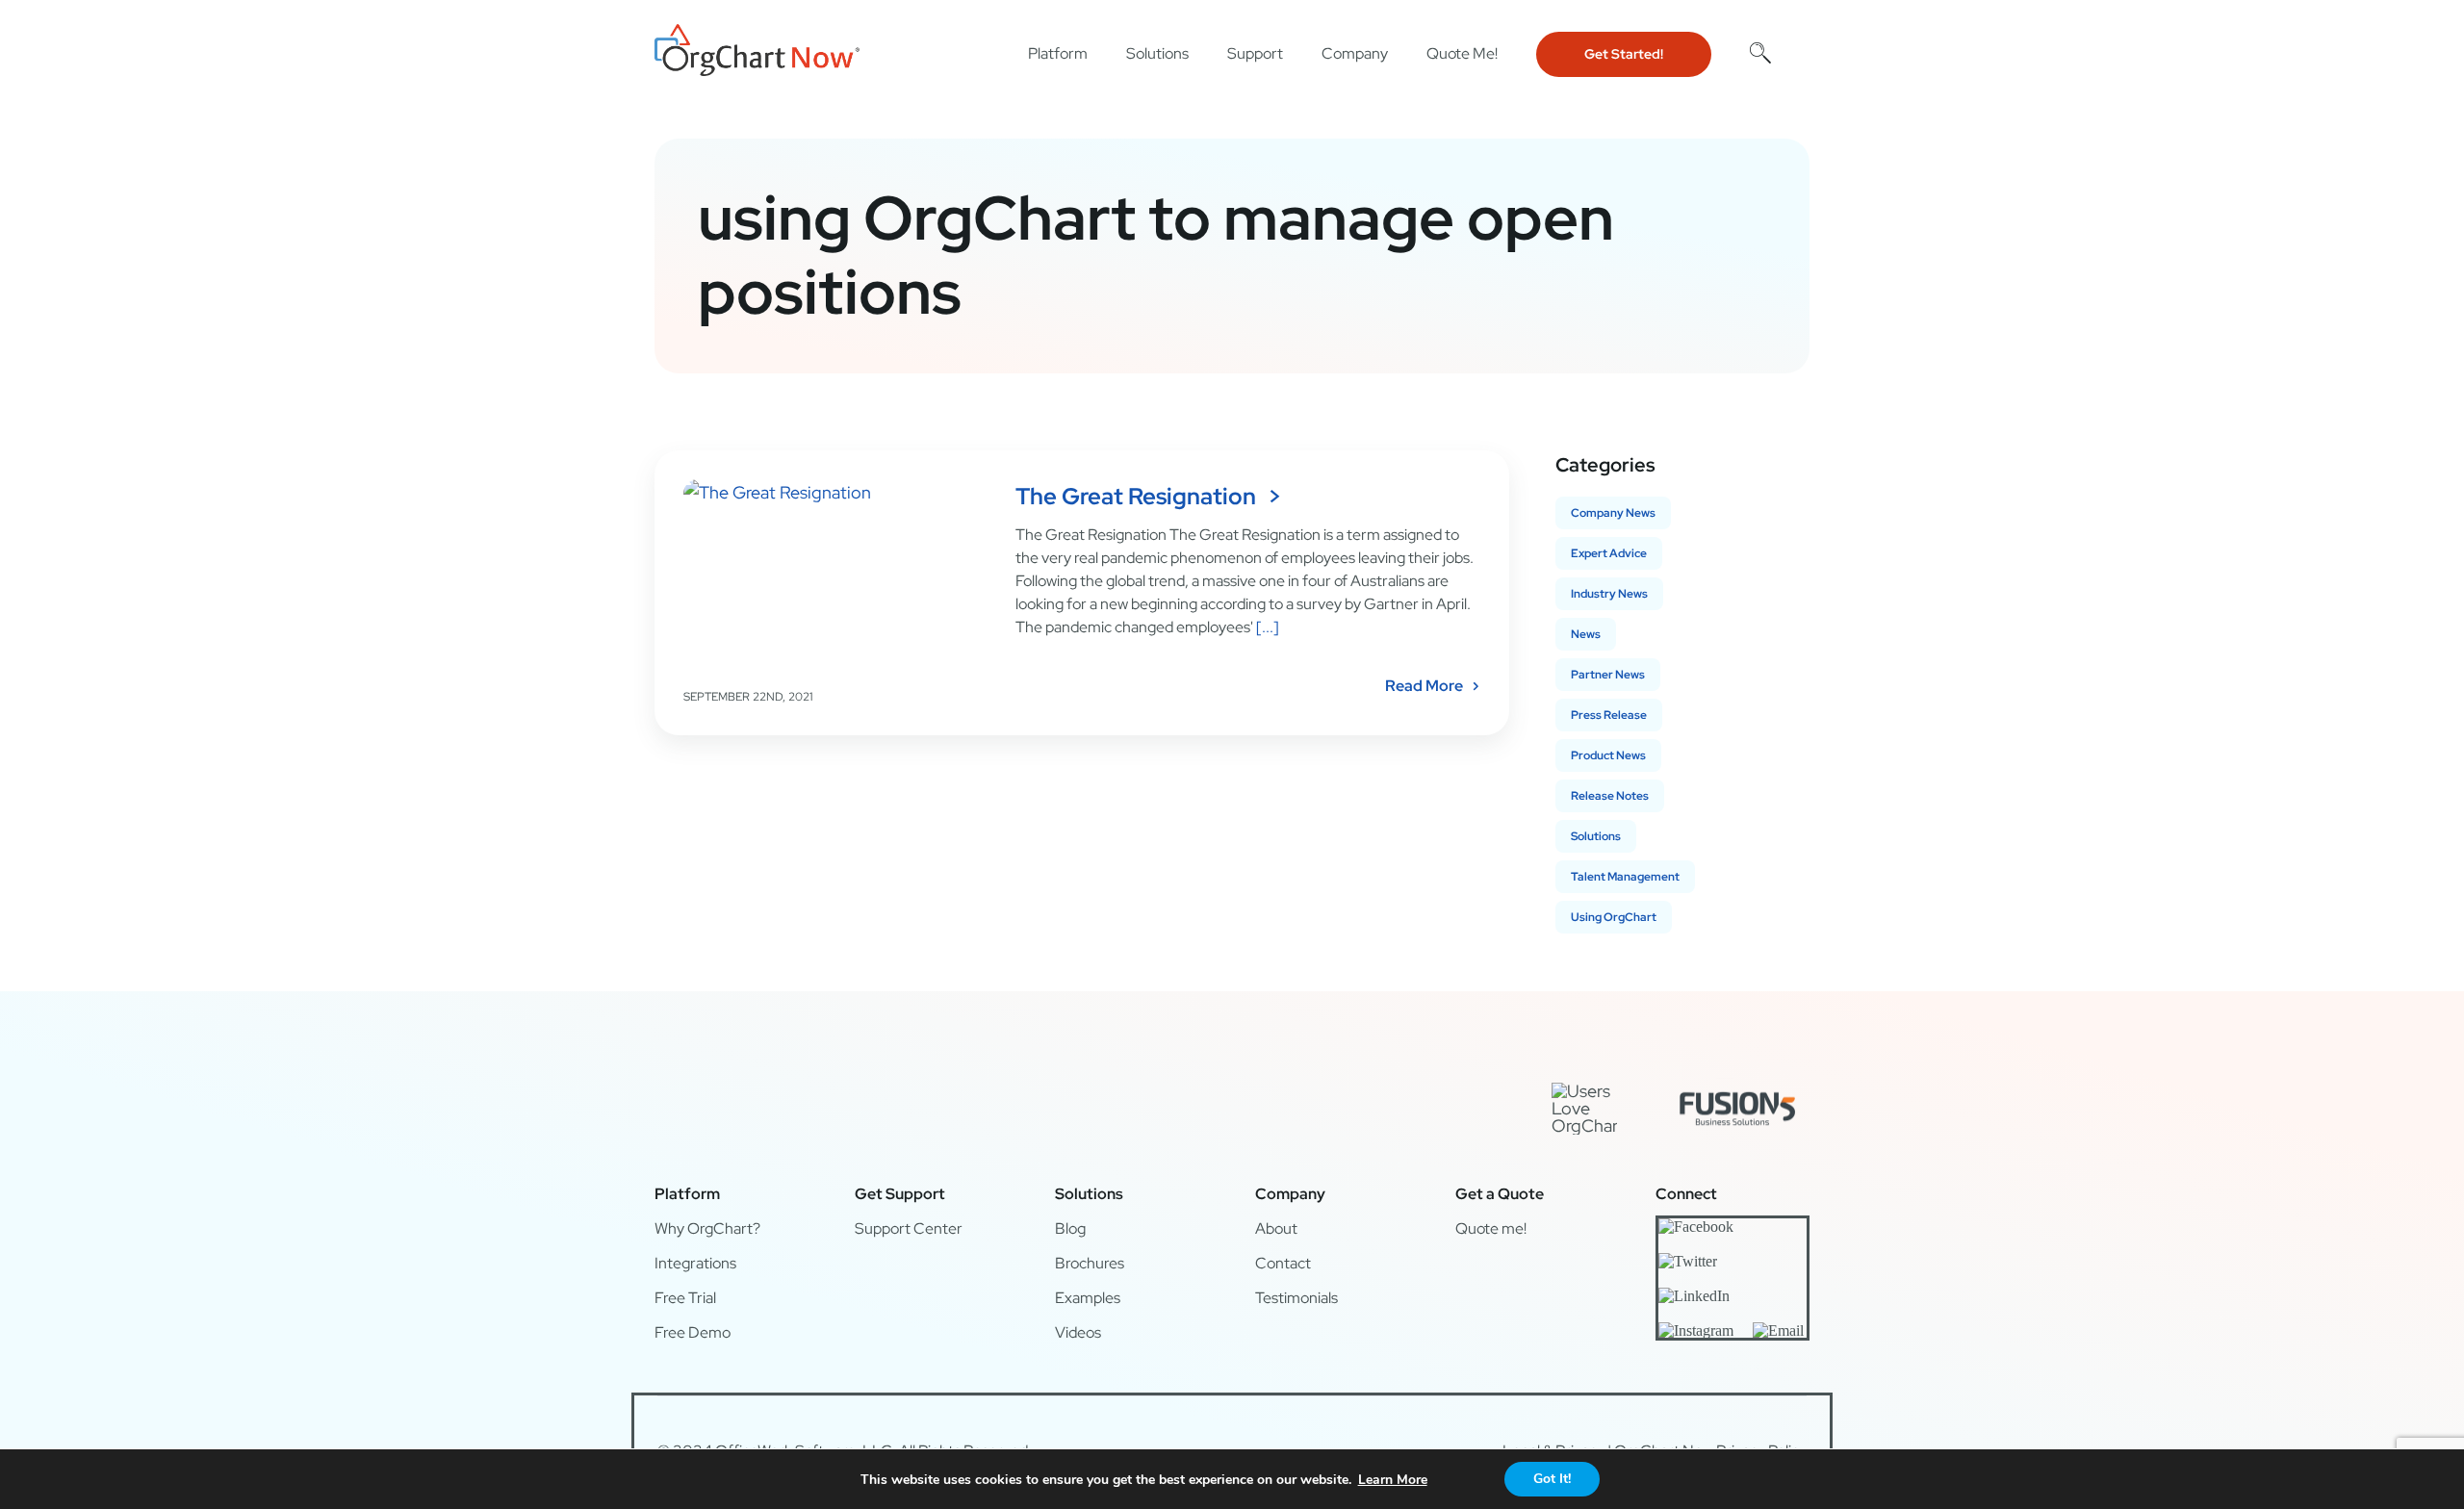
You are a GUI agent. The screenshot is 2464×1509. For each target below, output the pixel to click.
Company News (1613, 513)
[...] (1266, 627)
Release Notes (1610, 796)
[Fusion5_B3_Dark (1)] (1737, 1086)
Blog (1070, 1228)
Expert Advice (1609, 553)
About (1276, 1228)
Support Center (909, 1228)
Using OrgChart (1614, 917)
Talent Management (1625, 877)
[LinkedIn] (1694, 1295)
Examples (1088, 1298)
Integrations (695, 1263)
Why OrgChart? (707, 1228)
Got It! (1552, 1479)
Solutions (1596, 836)
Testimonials (1296, 1298)
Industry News (1609, 594)
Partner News (1608, 675)
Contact (1283, 1263)
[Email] (1778, 1330)
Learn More (1393, 1480)
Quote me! (1491, 1228)
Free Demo (693, 1332)
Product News (1608, 755)
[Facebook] (1696, 1226)
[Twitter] (1688, 1261)
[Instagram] (1696, 1330)
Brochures (1090, 1263)
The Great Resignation (1136, 496)
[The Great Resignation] (837, 576)
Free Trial (685, 1298)
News (1586, 634)
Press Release (1609, 715)
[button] (1760, 52)
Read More (1424, 686)
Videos (1078, 1332)
